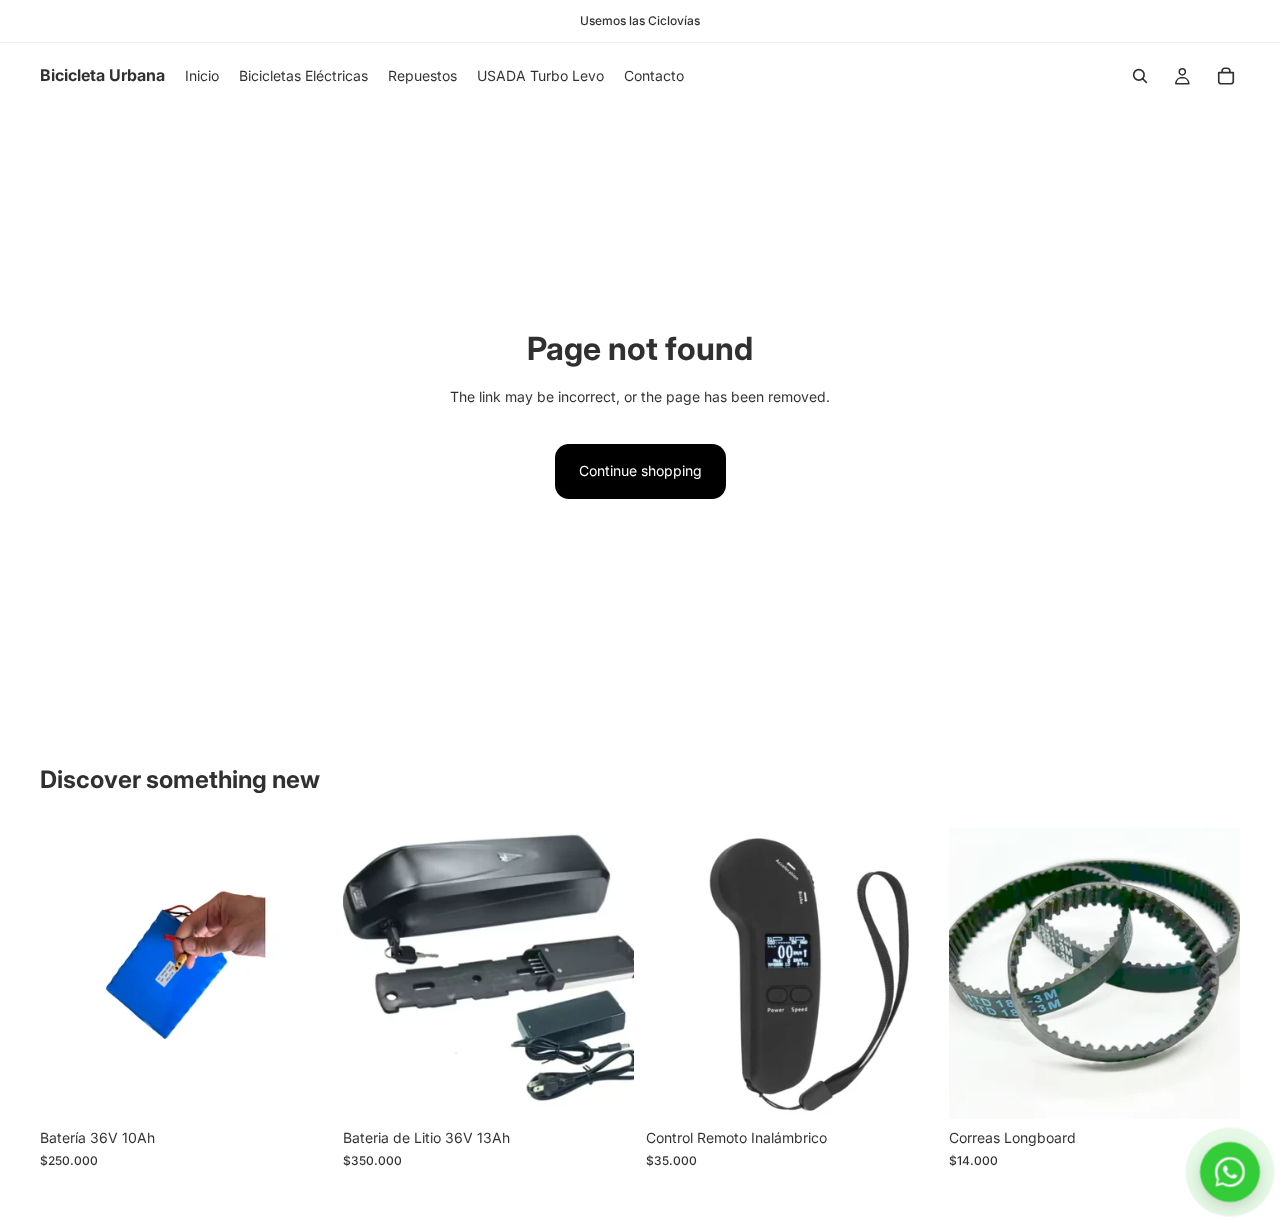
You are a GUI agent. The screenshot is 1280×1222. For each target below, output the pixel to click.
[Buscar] (1140, 76)
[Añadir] (300, 1089)
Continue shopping (640, 470)
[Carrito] (1226, 76)
